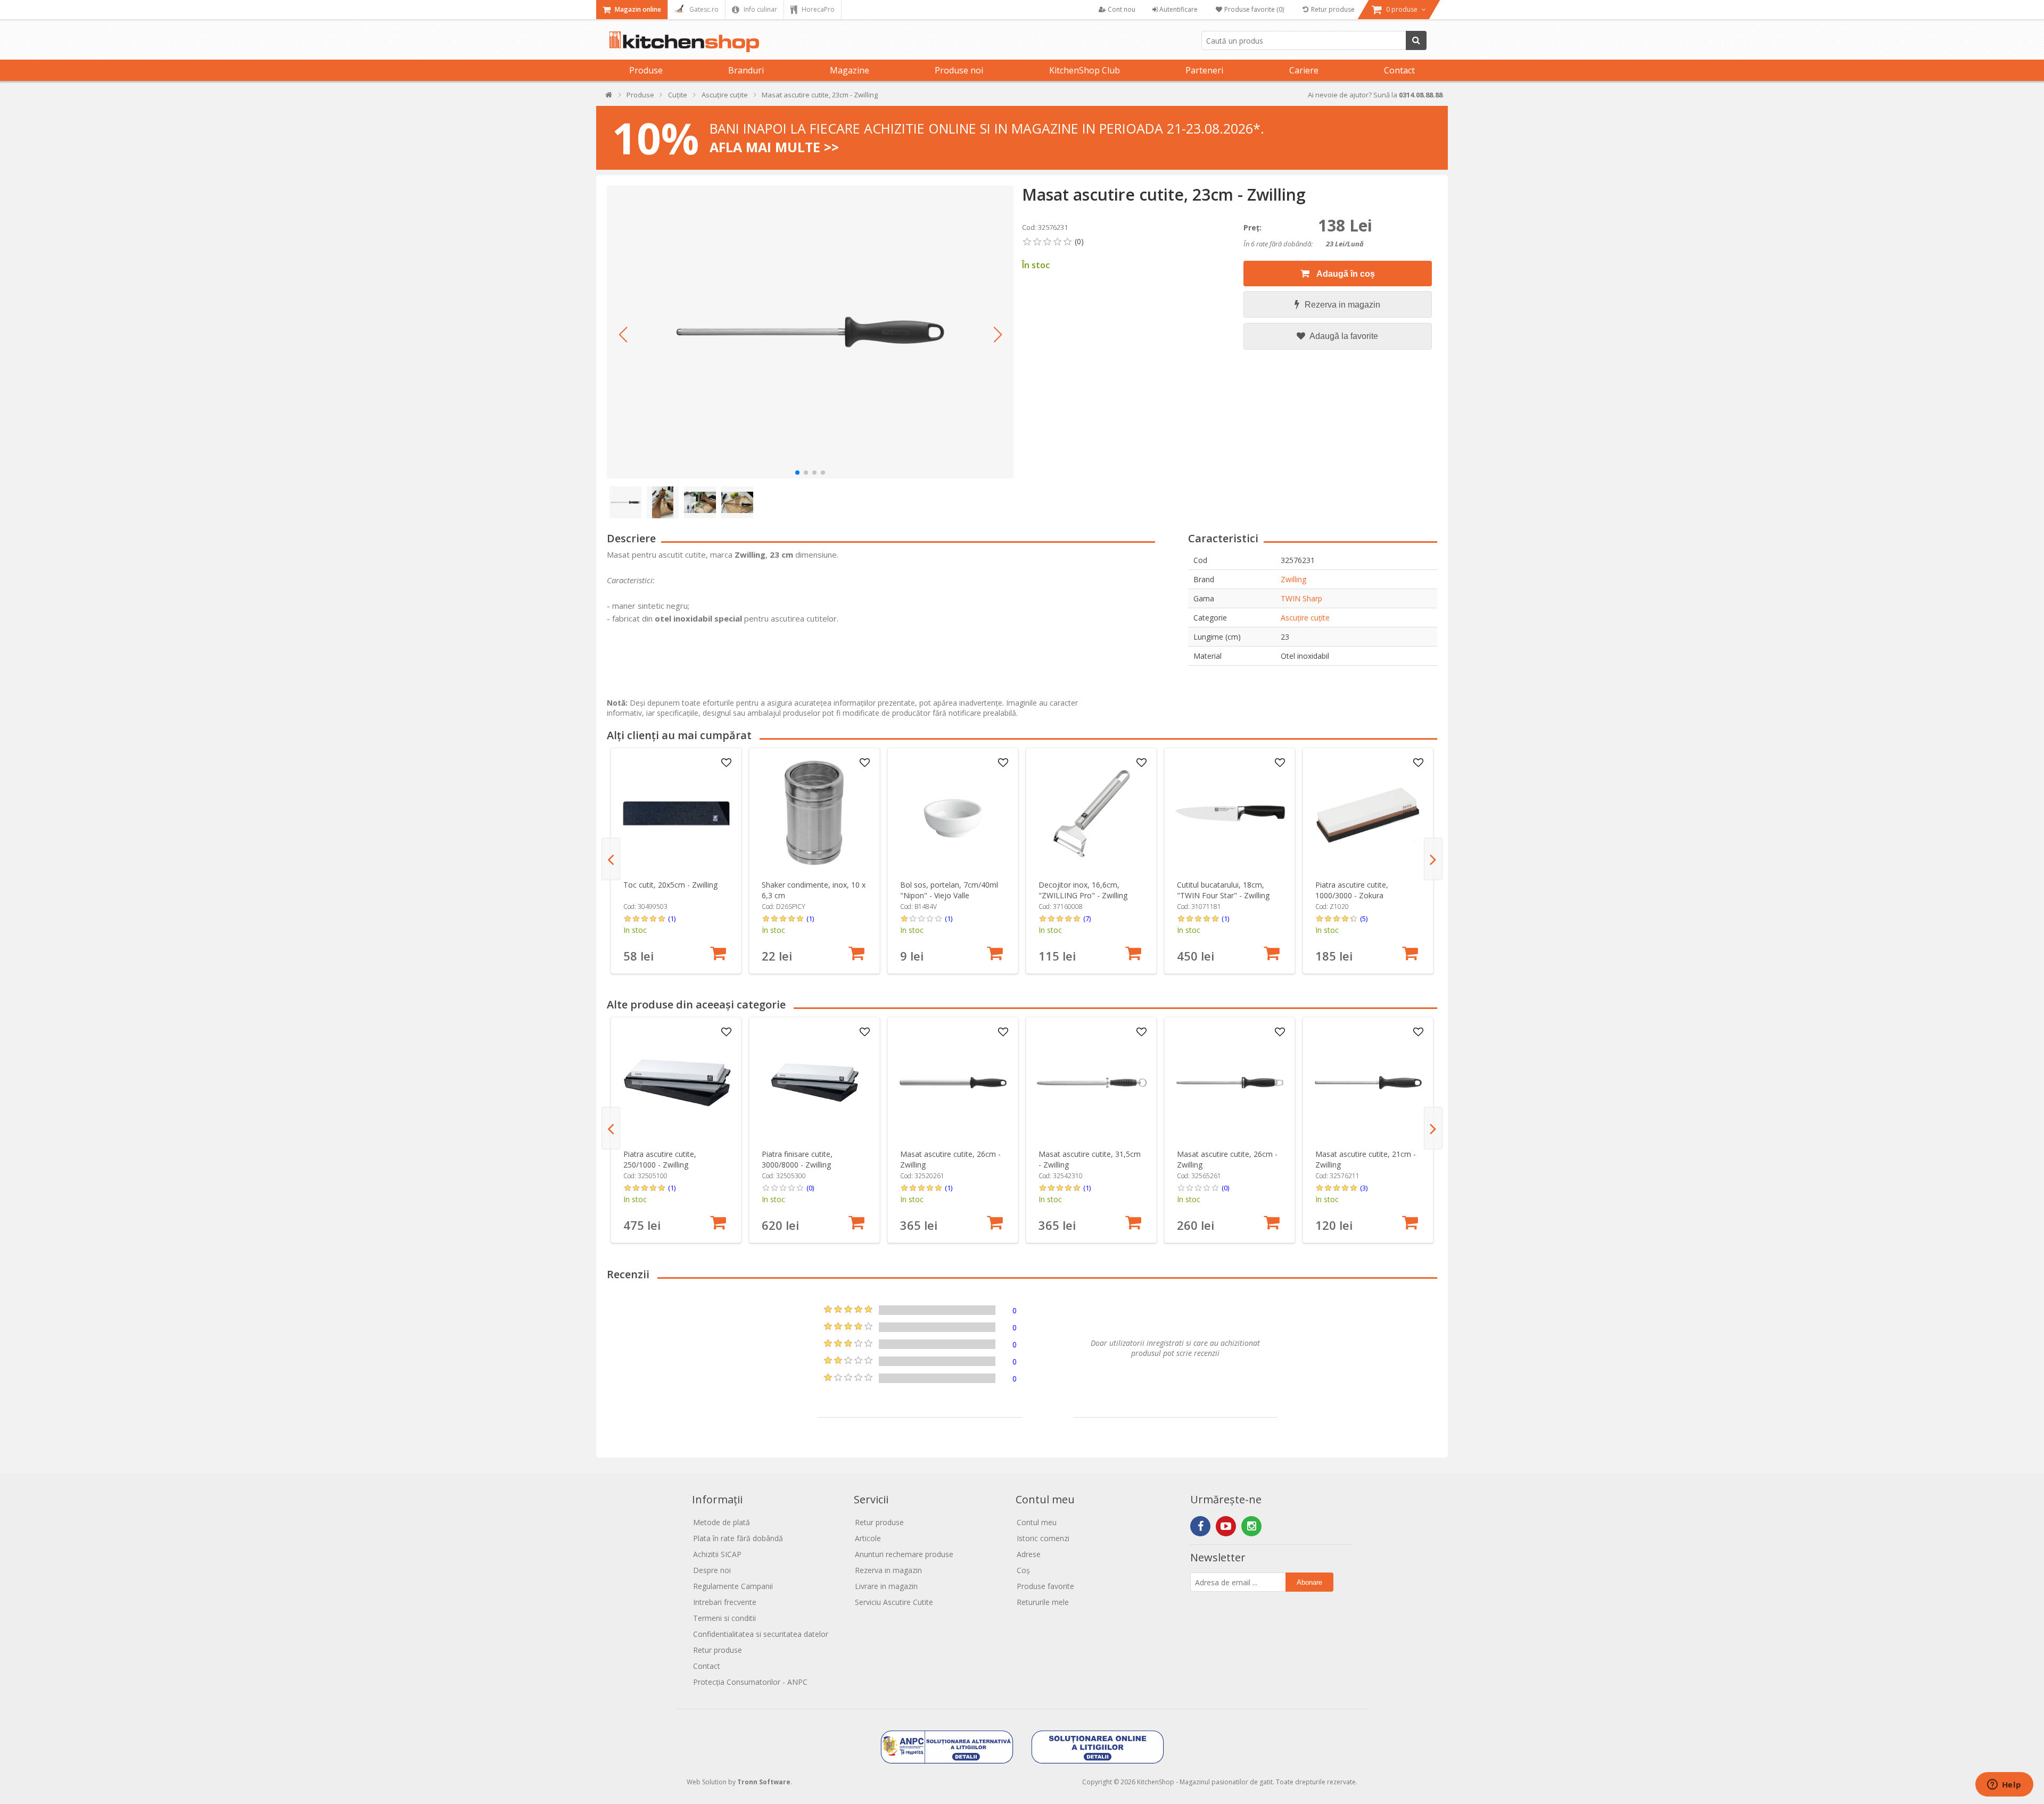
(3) (1364, 1188)
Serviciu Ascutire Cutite (894, 1602)
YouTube (1226, 1526)
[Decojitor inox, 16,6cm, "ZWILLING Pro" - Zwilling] (1091, 813)
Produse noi (959, 70)
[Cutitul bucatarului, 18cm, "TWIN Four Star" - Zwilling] (1230, 813)
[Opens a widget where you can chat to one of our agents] (2004, 1785)
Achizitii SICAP (717, 1554)
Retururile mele (1043, 1602)
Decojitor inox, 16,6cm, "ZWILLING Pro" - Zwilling (1083, 890)
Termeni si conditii (724, 1618)
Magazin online (637, 9)
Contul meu (1037, 1522)
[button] (623, 335)
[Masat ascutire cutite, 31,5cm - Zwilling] (1091, 1083)
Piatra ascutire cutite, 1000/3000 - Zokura (1352, 890)
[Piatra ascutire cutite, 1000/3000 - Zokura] (1368, 813)
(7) (1087, 918)
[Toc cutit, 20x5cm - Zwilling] (676, 813)
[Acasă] (609, 97)
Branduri (746, 70)
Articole (868, 1538)
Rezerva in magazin (1342, 305)
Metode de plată (722, 1522)
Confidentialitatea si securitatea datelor (761, 1634)
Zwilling (1293, 579)
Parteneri (1204, 70)
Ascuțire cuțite (1305, 618)
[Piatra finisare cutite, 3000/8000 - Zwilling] (815, 1083)
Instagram (1251, 1526)
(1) (672, 918)
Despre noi (712, 1570)
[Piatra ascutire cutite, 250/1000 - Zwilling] (676, 1083)
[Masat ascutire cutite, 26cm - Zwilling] (953, 1083)
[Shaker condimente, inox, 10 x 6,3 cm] (815, 813)
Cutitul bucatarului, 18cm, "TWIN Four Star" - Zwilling (1223, 890)
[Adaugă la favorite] (727, 763)
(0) (810, 1188)
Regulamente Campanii (733, 1586)
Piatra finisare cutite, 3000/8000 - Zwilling (797, 1159)
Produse (646, 70)
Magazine (850, 70)
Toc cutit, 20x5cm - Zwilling (670, 885)
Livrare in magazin (886, 1586)
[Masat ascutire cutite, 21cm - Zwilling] (1368, 1083)
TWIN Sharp (1301, 598)
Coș (1023, 1570)
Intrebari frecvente (725, 1602)
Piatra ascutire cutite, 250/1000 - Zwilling (660, 1159)
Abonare (1309, 1582)
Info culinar (760, 9)
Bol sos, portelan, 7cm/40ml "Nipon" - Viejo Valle (949, 890)
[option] (676, 861)
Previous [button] (611, 859)
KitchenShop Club (1085, 70)
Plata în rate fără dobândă (738, 1538)
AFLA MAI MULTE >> (774, 147)
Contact (1399, 70)
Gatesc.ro (703, 9)
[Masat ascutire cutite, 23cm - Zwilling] (810, 332)
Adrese (1029, 1554)
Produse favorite (1045, 1586)
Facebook (1200, 1526)
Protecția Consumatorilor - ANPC (750, 1682)
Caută (1416, 40)
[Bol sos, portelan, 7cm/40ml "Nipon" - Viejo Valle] (953, 813)
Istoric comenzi (1043, 1538)
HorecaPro (817, 9)
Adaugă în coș (1345, 274)
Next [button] (1433, 859)
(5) (1364, 918)
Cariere (1304, 70)
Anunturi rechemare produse (904, 1554)
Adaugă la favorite (1343, 336)
